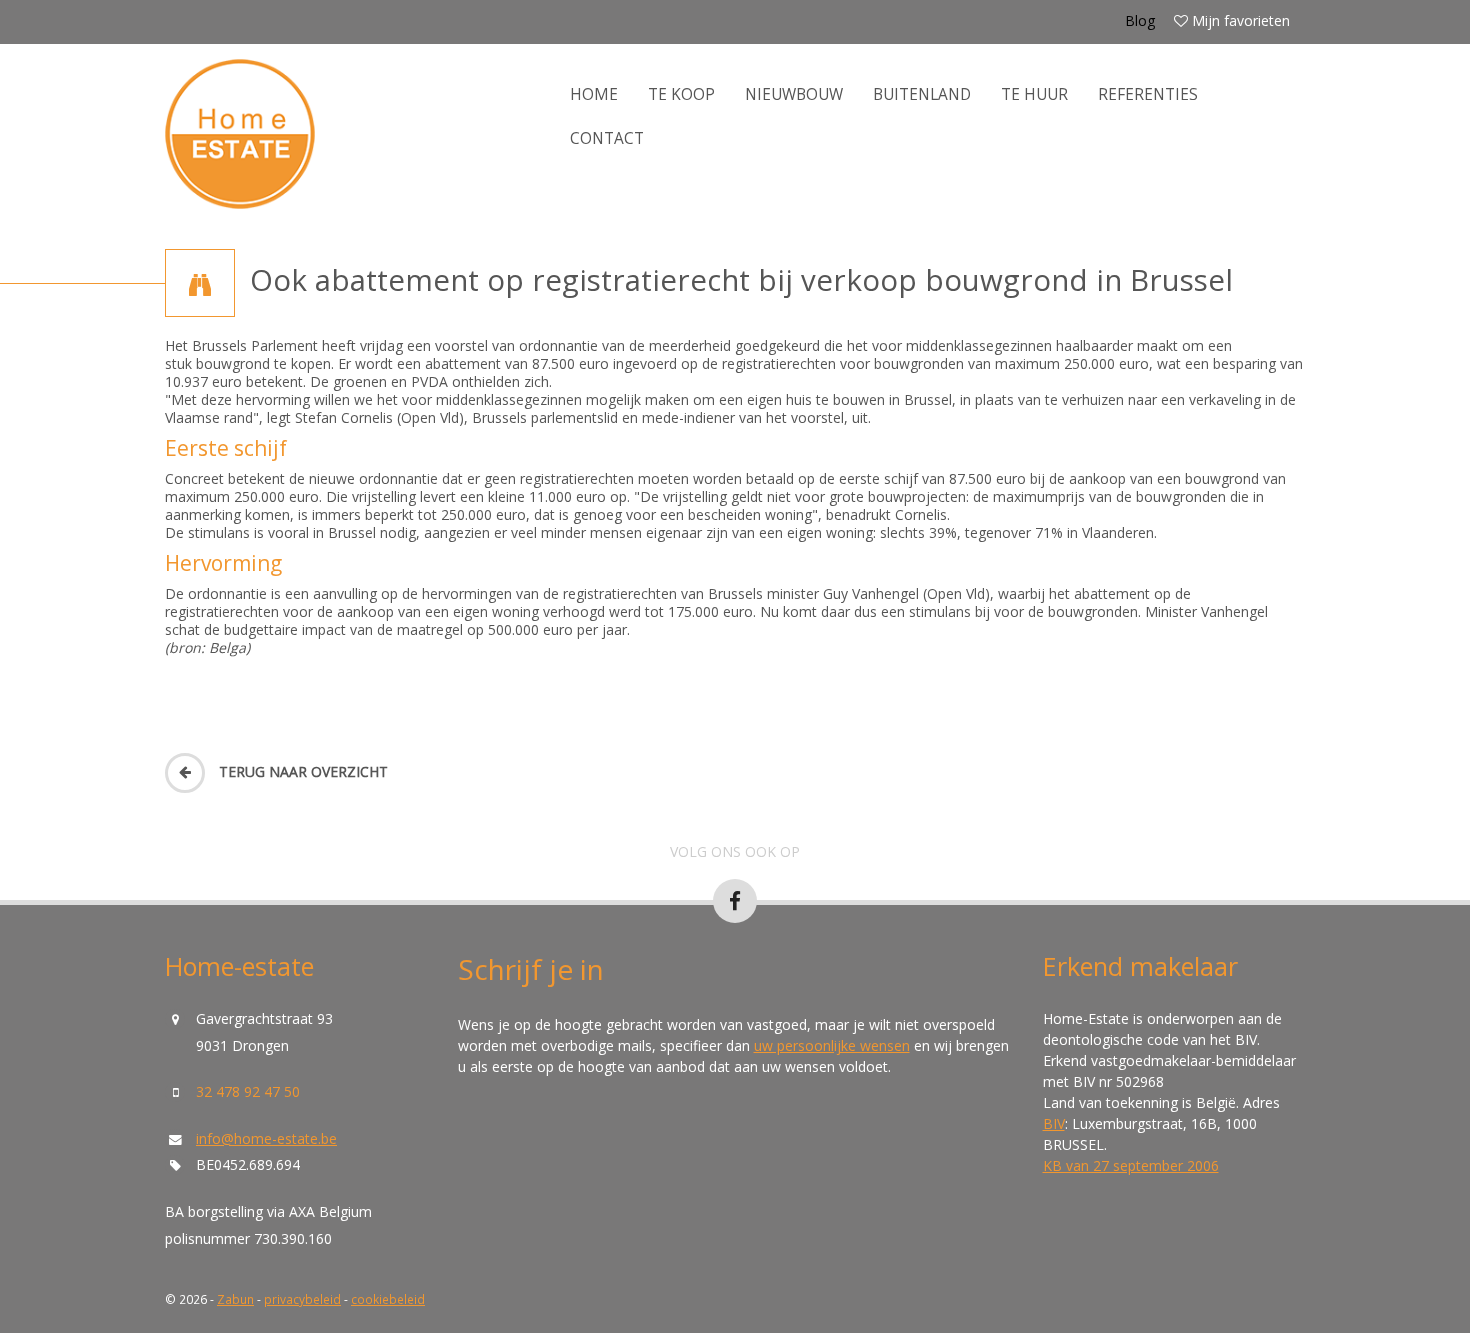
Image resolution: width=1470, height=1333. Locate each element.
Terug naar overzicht (301, 771)
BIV (1054, 1123)
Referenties (1148, 94)
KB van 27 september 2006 (1131, 1165)
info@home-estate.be (266, 1138)
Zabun (235, 1299)
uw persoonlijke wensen (832, 1045)
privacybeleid (302, 1299)
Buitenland (922, 94)
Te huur (1034, 94)
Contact (607, 138)
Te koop (681, 94)
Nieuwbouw (794, 94)
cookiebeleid (388, 1299)
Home (594, 94)
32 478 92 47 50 (248, 1091)
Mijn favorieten (1239, 20)
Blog (1140, 20)
